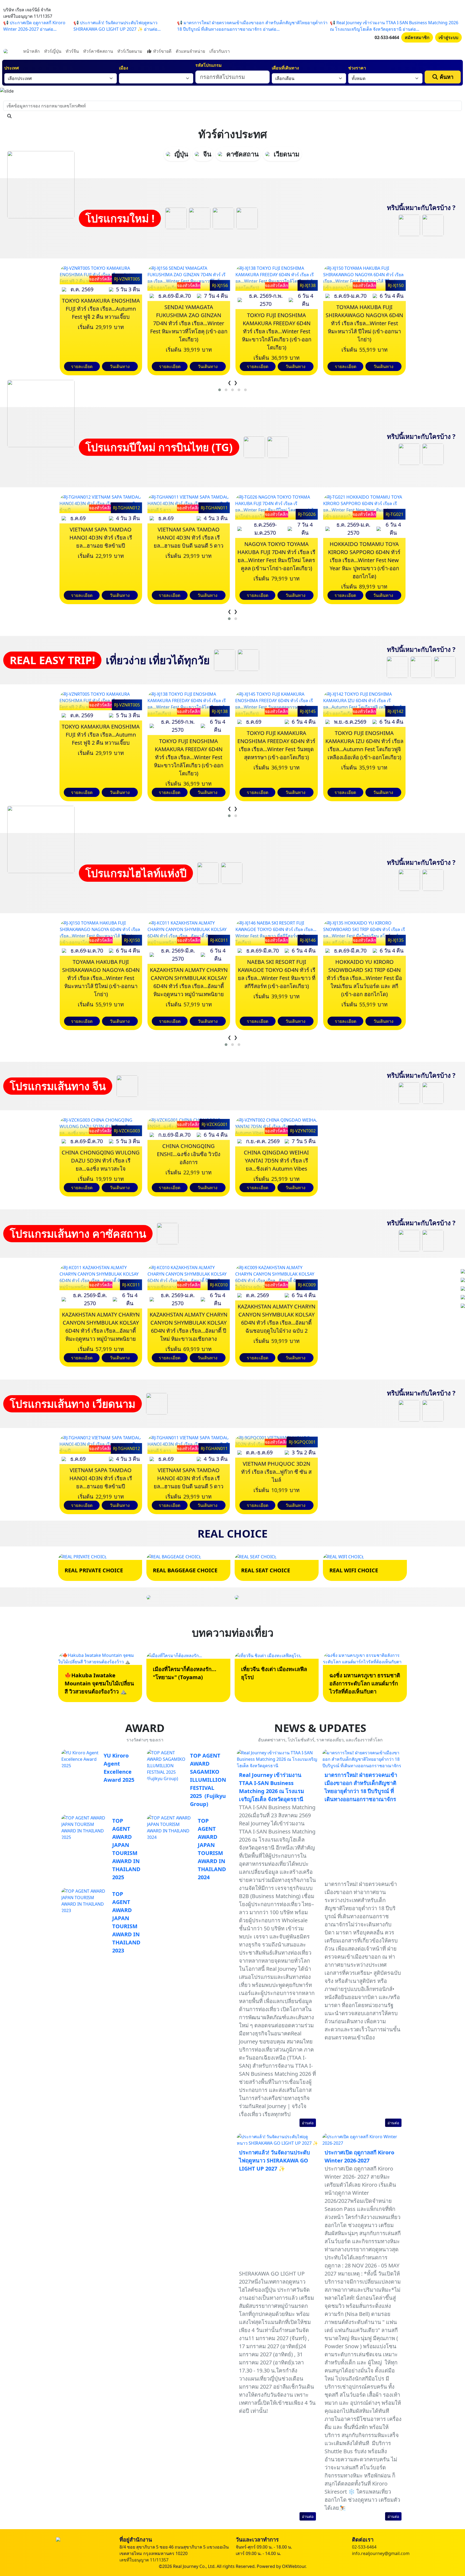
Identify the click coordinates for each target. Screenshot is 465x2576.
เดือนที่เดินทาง (285, 68)
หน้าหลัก (31, 51)
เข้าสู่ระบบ (448, 37)
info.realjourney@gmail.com (381, 2553)
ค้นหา (446, 77)
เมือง (124, 68)
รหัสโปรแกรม (209, 65)
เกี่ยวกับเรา (220, 51)
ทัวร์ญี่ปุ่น (53, 51)
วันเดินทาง (120, 366)
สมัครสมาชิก (417, 37)
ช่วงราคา (357, 68)
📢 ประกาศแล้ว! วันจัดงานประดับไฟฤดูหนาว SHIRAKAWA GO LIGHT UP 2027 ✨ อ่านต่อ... (117, 26)
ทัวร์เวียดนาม (130, 51)
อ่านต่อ (308, 2123)
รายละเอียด (82, 366)
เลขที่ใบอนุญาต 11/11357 (144, 2560)
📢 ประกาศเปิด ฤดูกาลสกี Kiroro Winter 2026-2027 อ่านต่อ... (34, 26)
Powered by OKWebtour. (282, 2566)
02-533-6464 (387, 37)
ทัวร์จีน (72, 51)
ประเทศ (12, 68)
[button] (220, 390)
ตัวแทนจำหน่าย (190, 51)
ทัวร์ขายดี (162, 51)
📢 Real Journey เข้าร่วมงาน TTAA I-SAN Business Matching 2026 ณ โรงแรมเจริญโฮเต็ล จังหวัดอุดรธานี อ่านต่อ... (394, 26)
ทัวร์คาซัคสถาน (98, 51)
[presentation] (229, 383)
